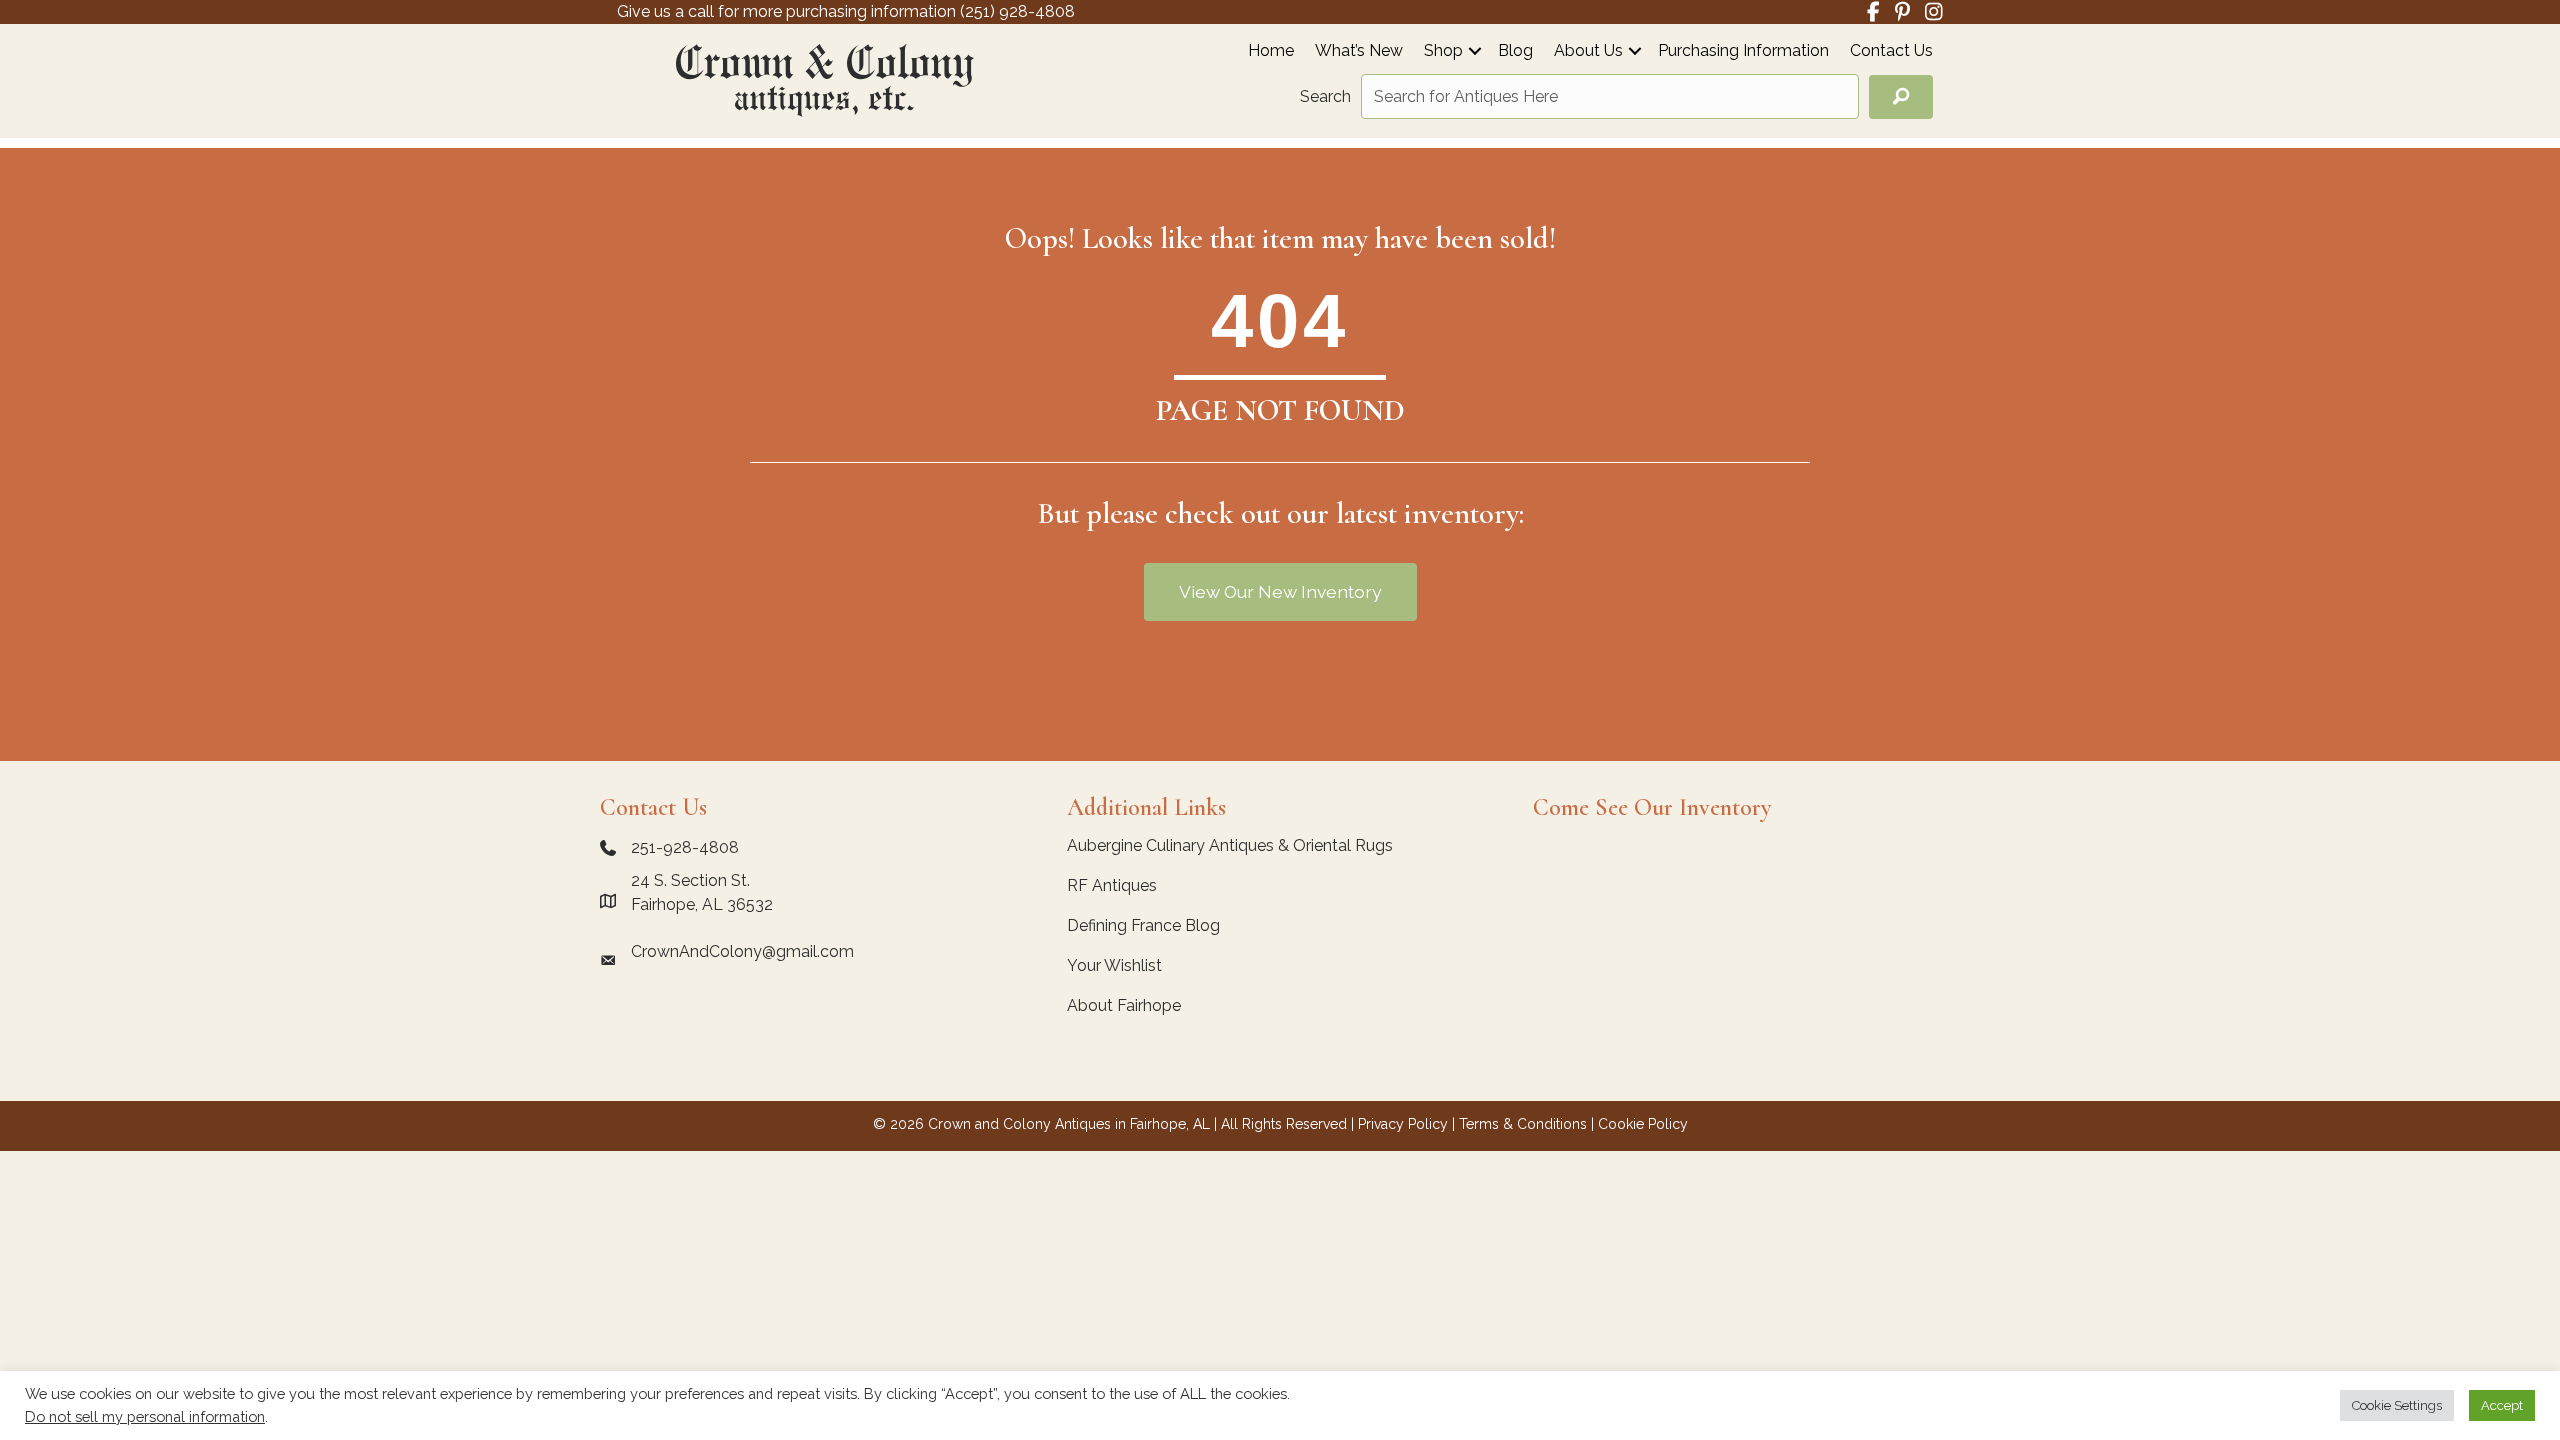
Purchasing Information (1743, 51)
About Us (1588, 51)
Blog (1515, 51)
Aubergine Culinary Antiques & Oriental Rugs (1230, 845)
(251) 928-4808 (1017, 11)
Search (1325, 96)
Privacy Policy (1403, 1124)
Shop (1443, 51)
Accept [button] (2502, 1405)
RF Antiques (1112, 885)
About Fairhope (1124, 1005)
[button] (1475, 50)
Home (1271, 51)
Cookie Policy (1643, 1124)
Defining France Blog (1143, 925)
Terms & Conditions (1523, 1124)
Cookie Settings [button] (2397, 1405)
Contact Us (1891, 51)
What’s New (1359, 51)
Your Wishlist (1114, 965)
